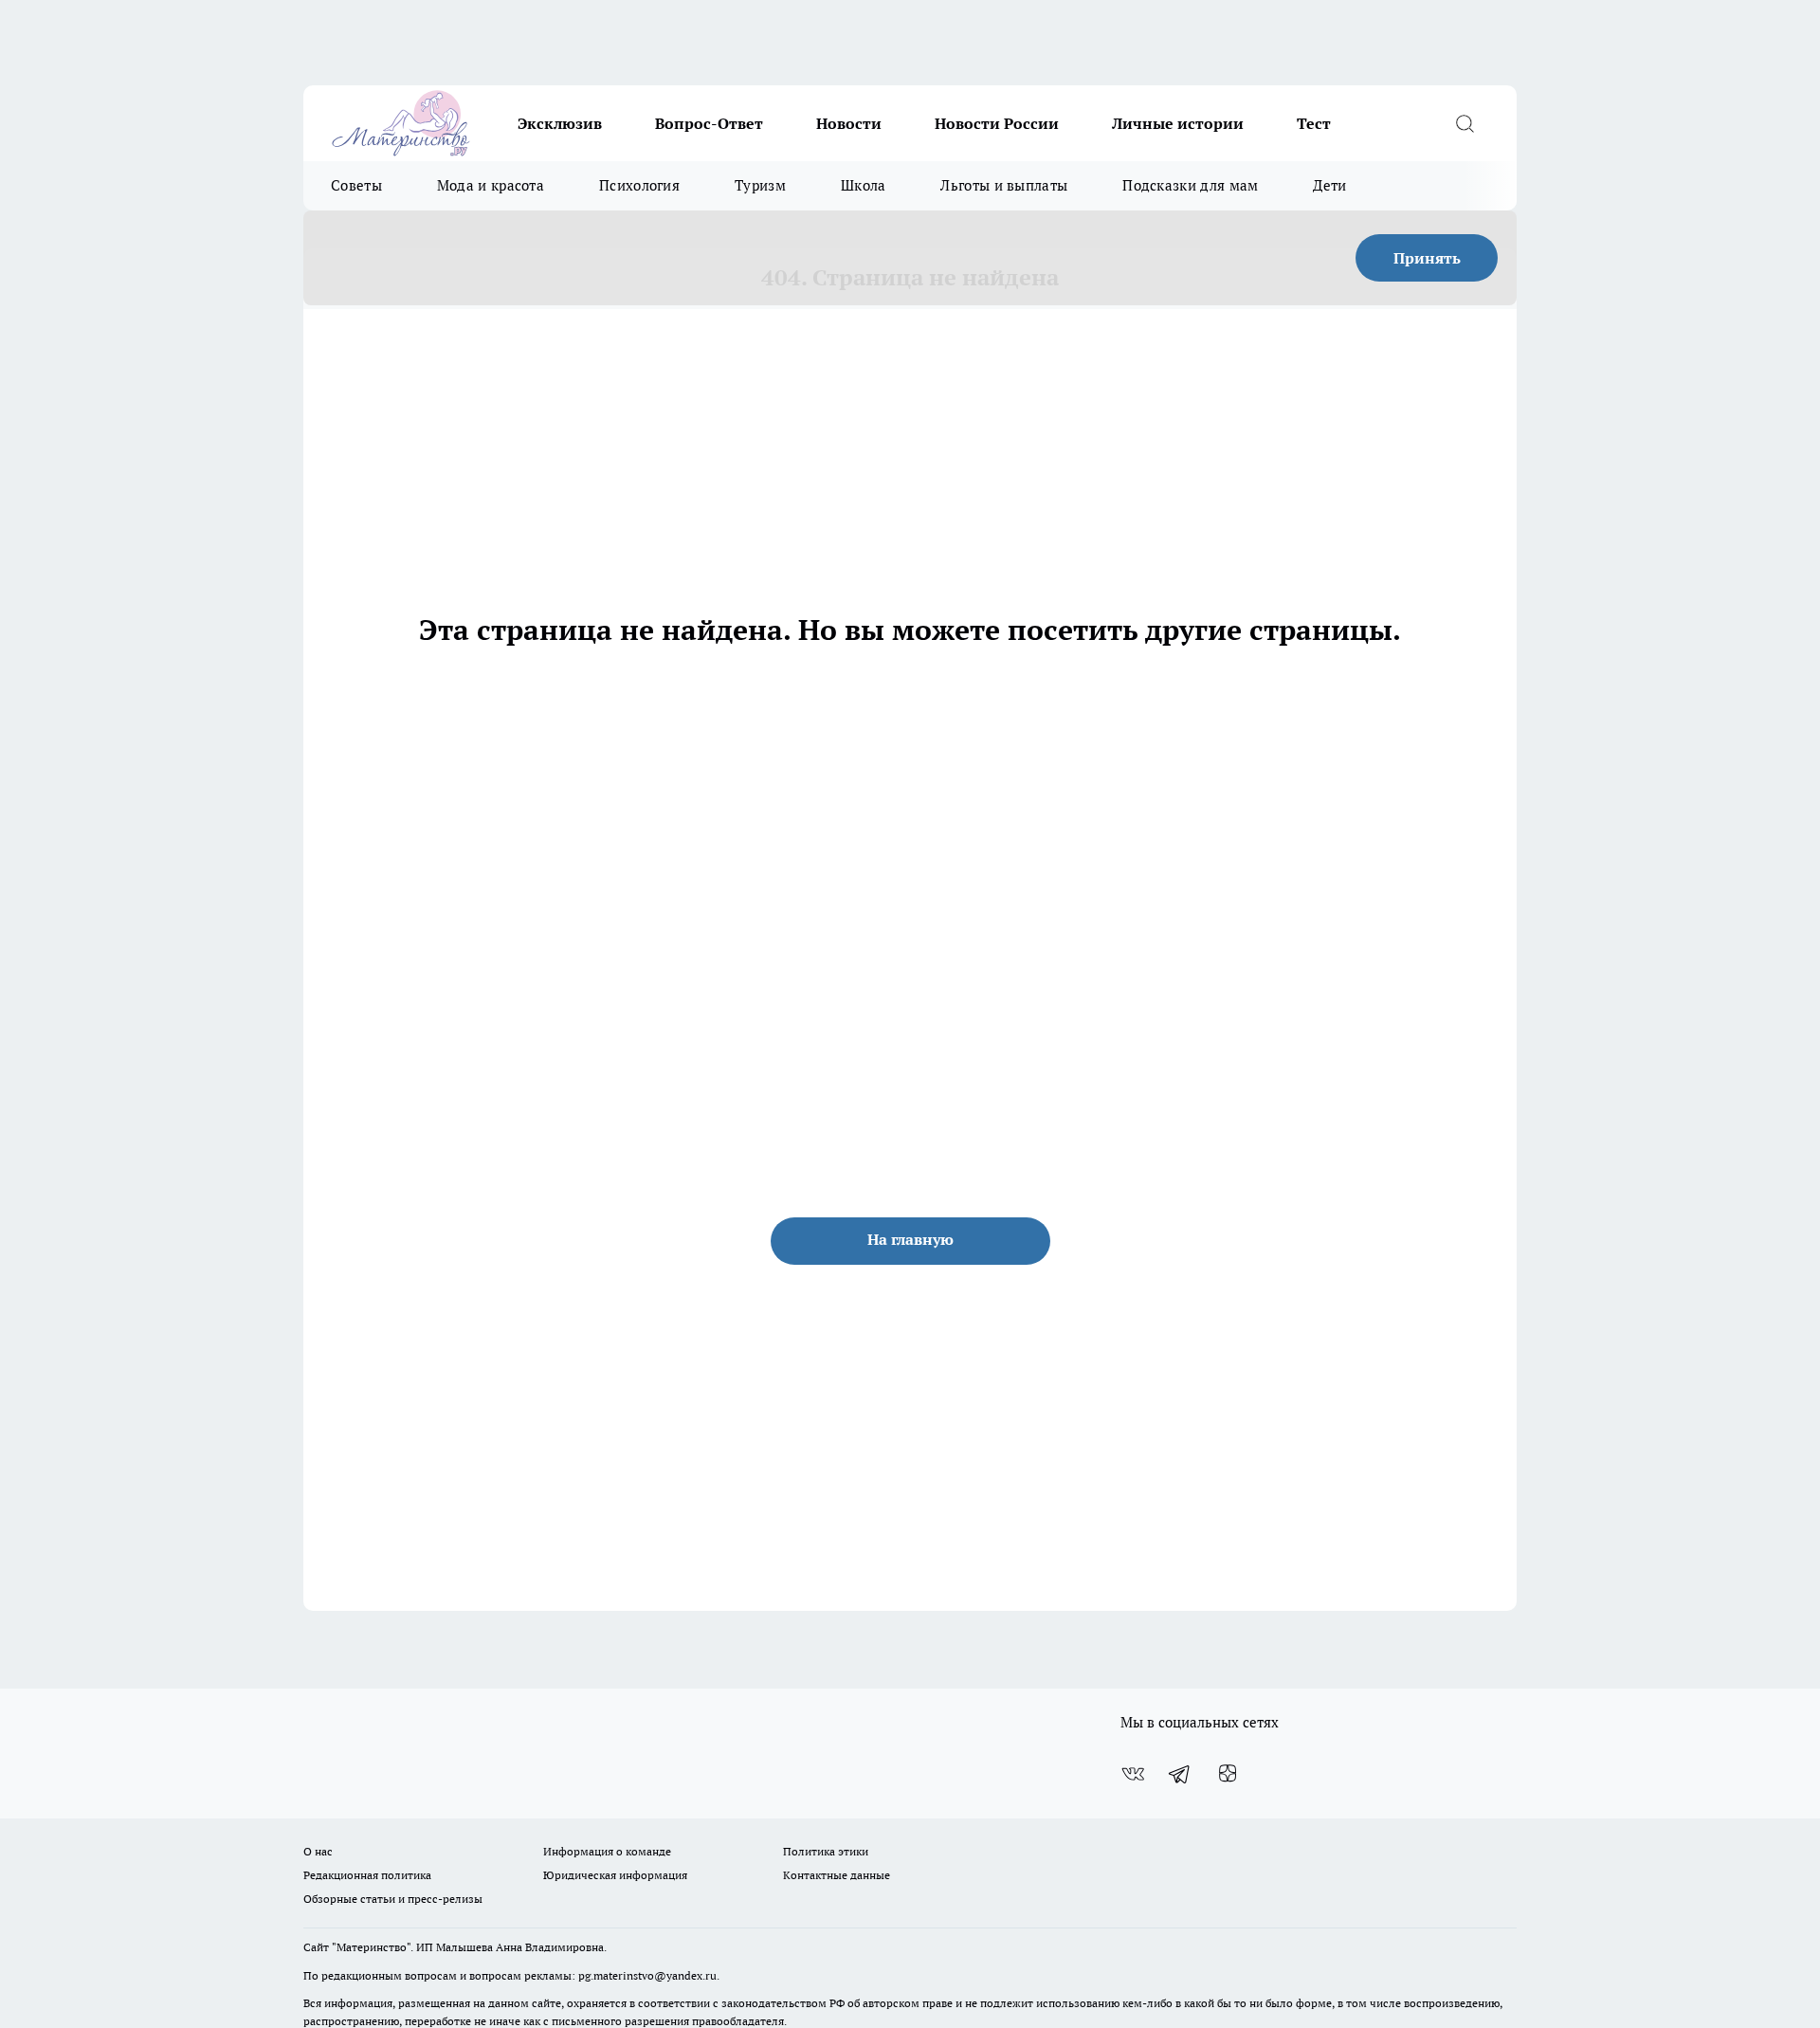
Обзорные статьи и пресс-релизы (393, 1899)
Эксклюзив (560, 123)
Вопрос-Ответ (709, 123)
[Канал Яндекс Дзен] (1228, 1774)
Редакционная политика (367, 1875)
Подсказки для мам (1190, 185)
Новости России (997, 123)
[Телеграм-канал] (1180, 1774)
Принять (1427, 258)
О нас (318, 1851)
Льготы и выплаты (1004, 185)
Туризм (760, 185)
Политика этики (826, 1851)
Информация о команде (607, 1851)
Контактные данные (837, 1875)
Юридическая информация (615, 1875)
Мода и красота (491, 185)
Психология (639, 185)
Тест (1314, 123)
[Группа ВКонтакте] (1133, 1774)
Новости (849, 123)
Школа (864, 185)
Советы (356, 185)
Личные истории (1178, 123)
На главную (910, 1239)
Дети (1329, 185)
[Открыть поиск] (1465, 123)
